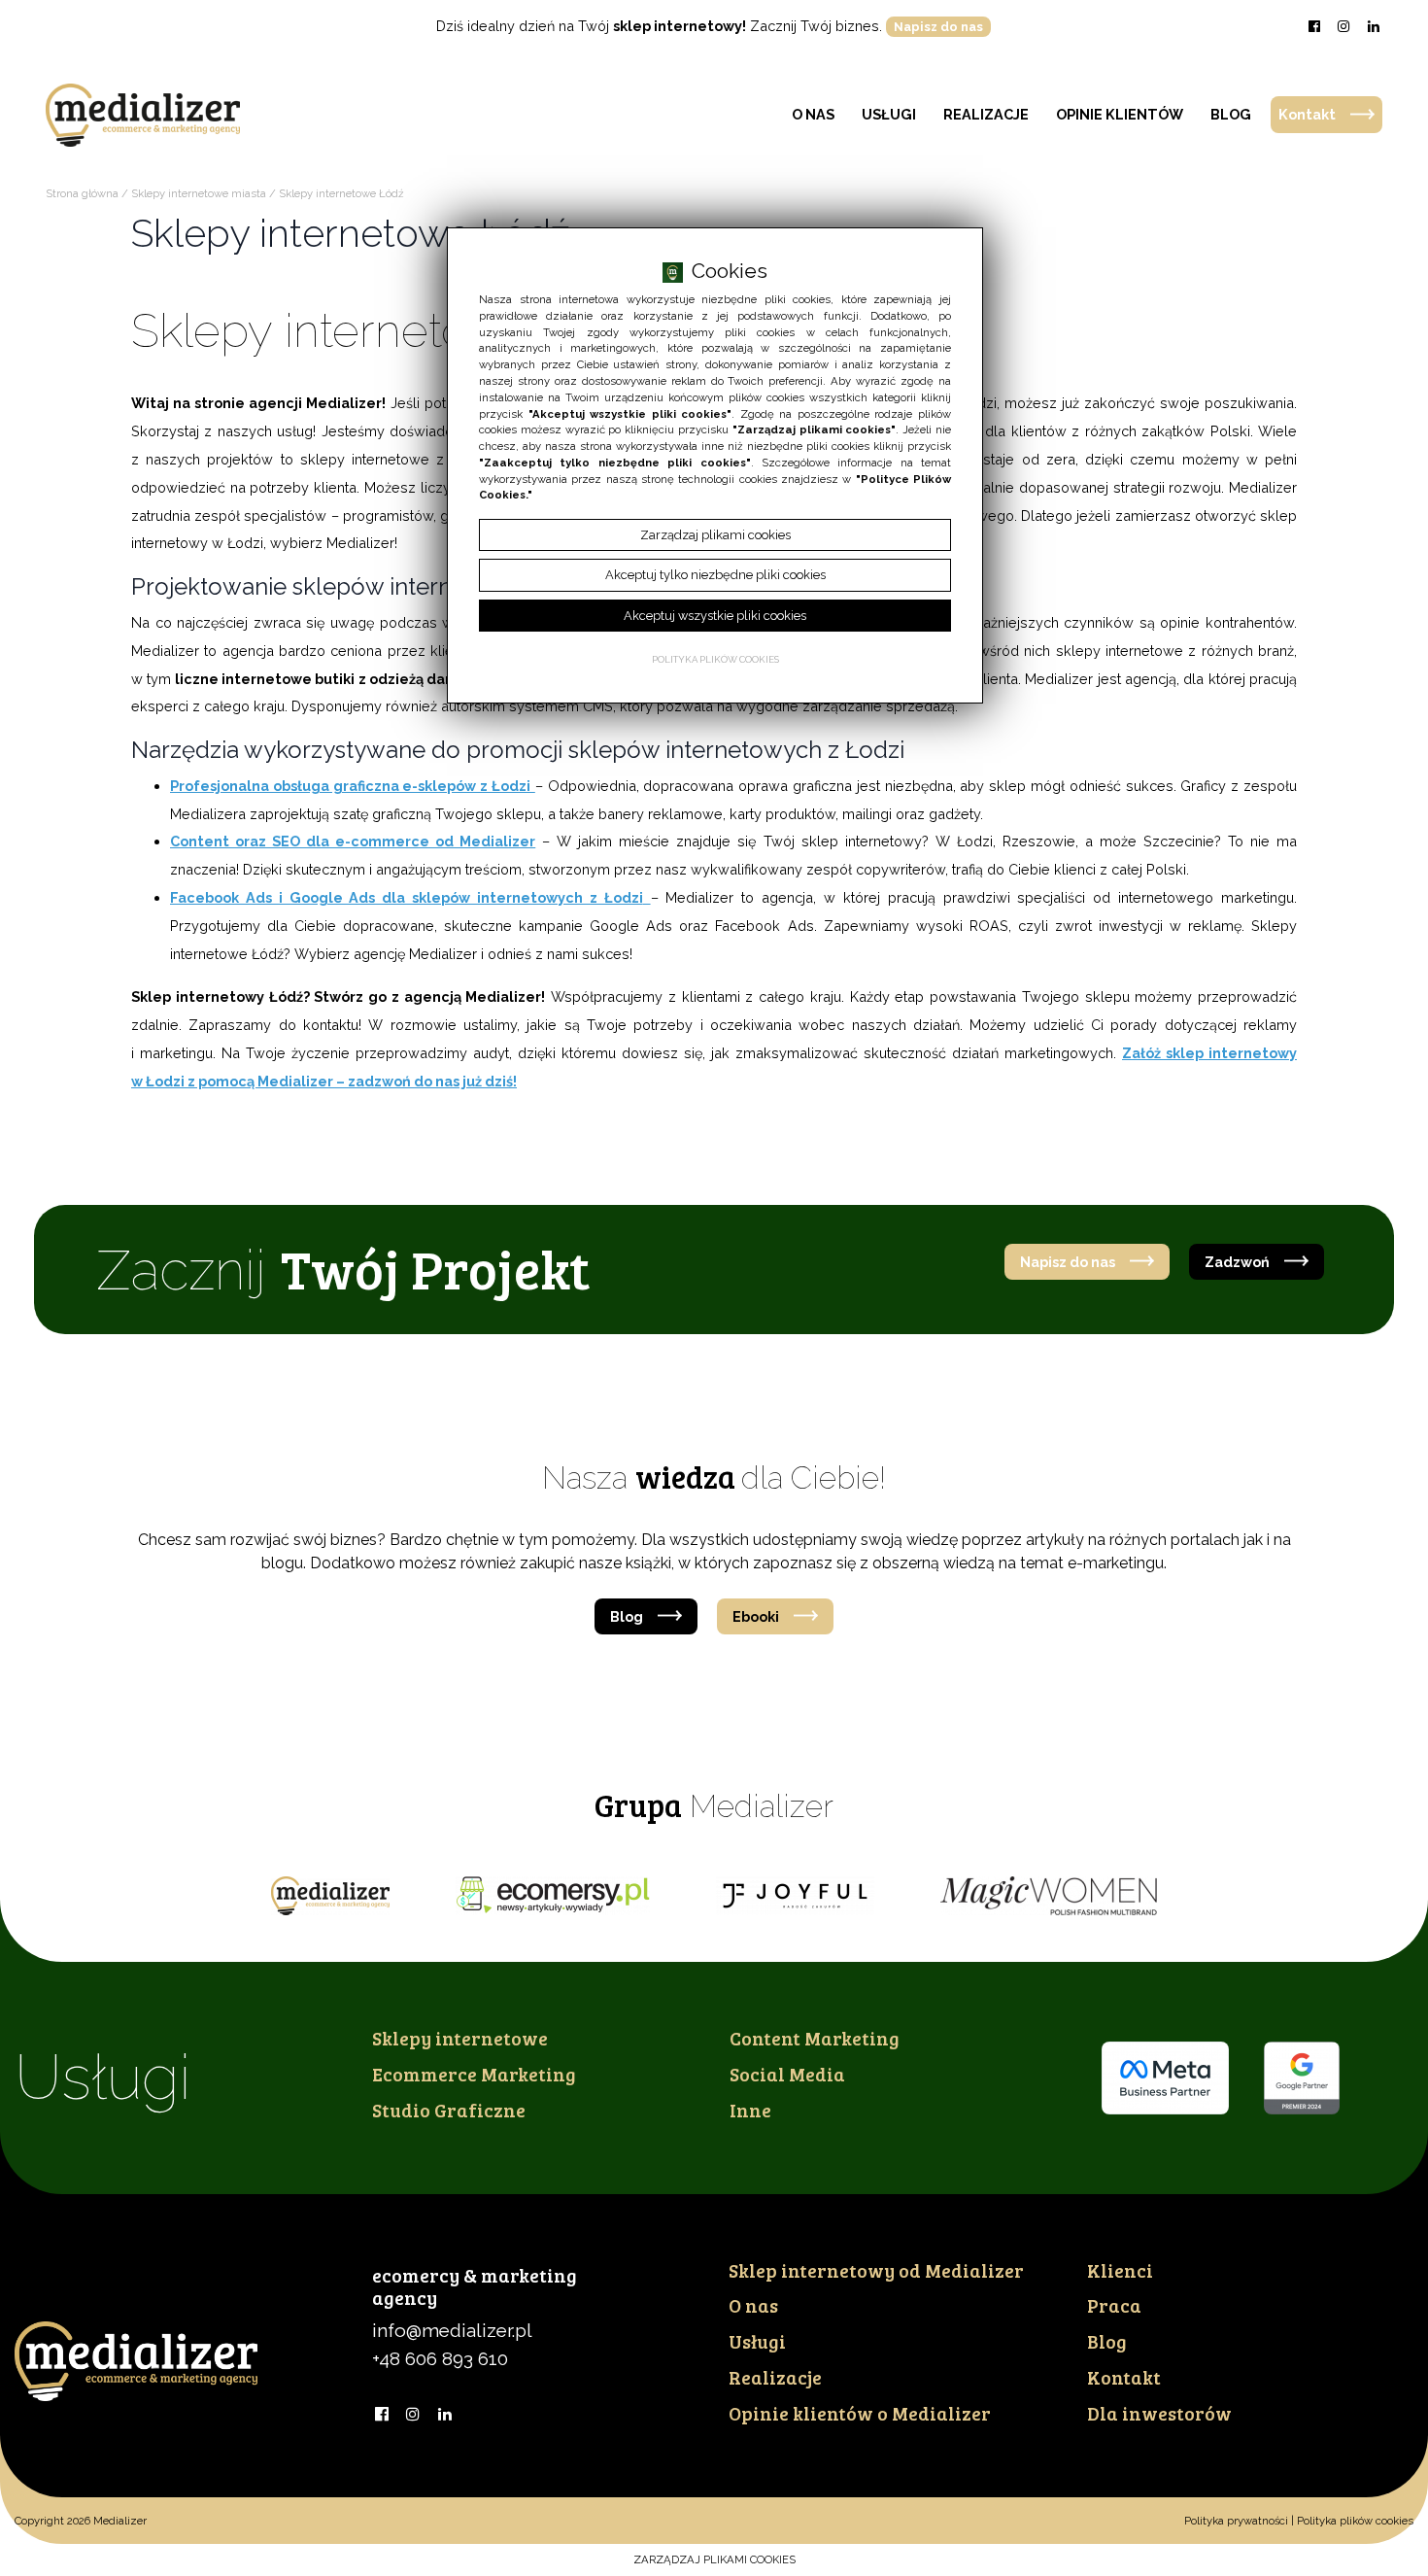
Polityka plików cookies (1355, 2521)
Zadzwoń (1237, 1262)
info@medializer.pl (452, 2330)
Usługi (889, 114)
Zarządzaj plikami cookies (714, 2559)
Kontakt (1307, 114)
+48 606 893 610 (440, 2358)
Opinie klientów (1120, 114)
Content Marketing (815, 2038)
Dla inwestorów (1159, 2413)
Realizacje (986, 114)
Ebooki (756, 1616)
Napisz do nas (938, 27)
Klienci (1120, 2270)
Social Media (787, 2074)
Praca (1114, 2305)
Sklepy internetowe (460, 2038)
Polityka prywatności (1236, 2521)
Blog (1231, 114)
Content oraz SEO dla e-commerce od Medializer (353, 841)
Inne (750, 2110)
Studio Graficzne (449, 2110)
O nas (813, 114)
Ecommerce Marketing (474, 2074)
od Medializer (876, 2270)
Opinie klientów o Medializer (860, 2413)
